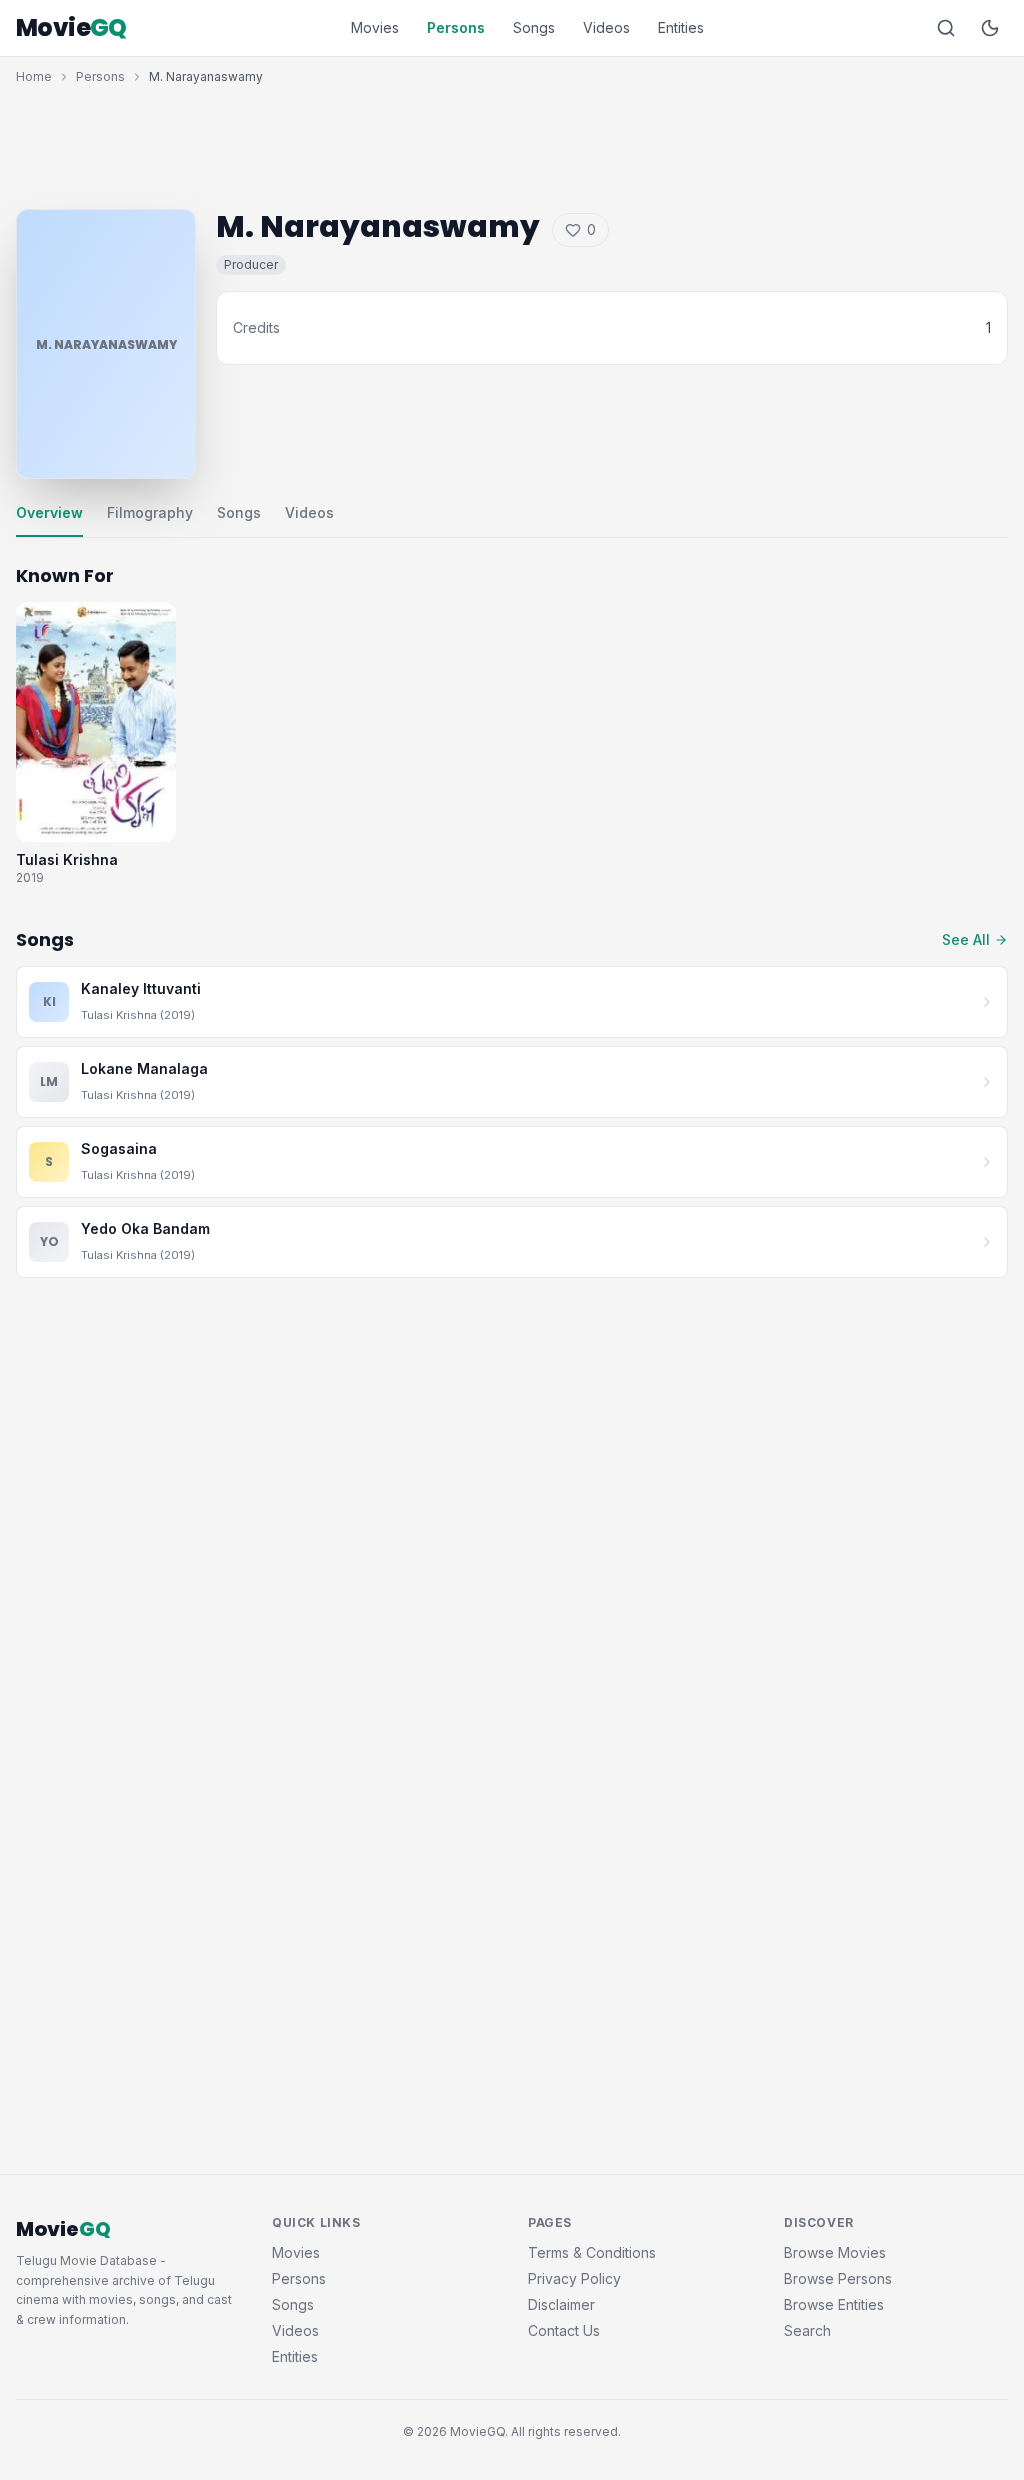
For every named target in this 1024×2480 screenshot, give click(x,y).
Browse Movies (835, 2252)
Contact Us (564, 2330)
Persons (456, 27)
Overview (49, 512)
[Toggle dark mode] (990, 28)
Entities (681, 27)
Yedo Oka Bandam (145, 1228)
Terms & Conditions (592, 2252)
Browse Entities (834, 2304)
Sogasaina (119, 1148)
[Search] (946, 28)
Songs (534, 27)
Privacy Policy (574, 2278)
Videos (606, 27)
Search (807, 2330)
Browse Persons (838, 2278)
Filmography (150, 512)
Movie (71, 28)
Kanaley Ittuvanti (141, 988)
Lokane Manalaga (144, 1068)
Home (34, 76)
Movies (375, 27)
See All (966, 939)
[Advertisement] (512, 142)
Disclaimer (561, 2304)
